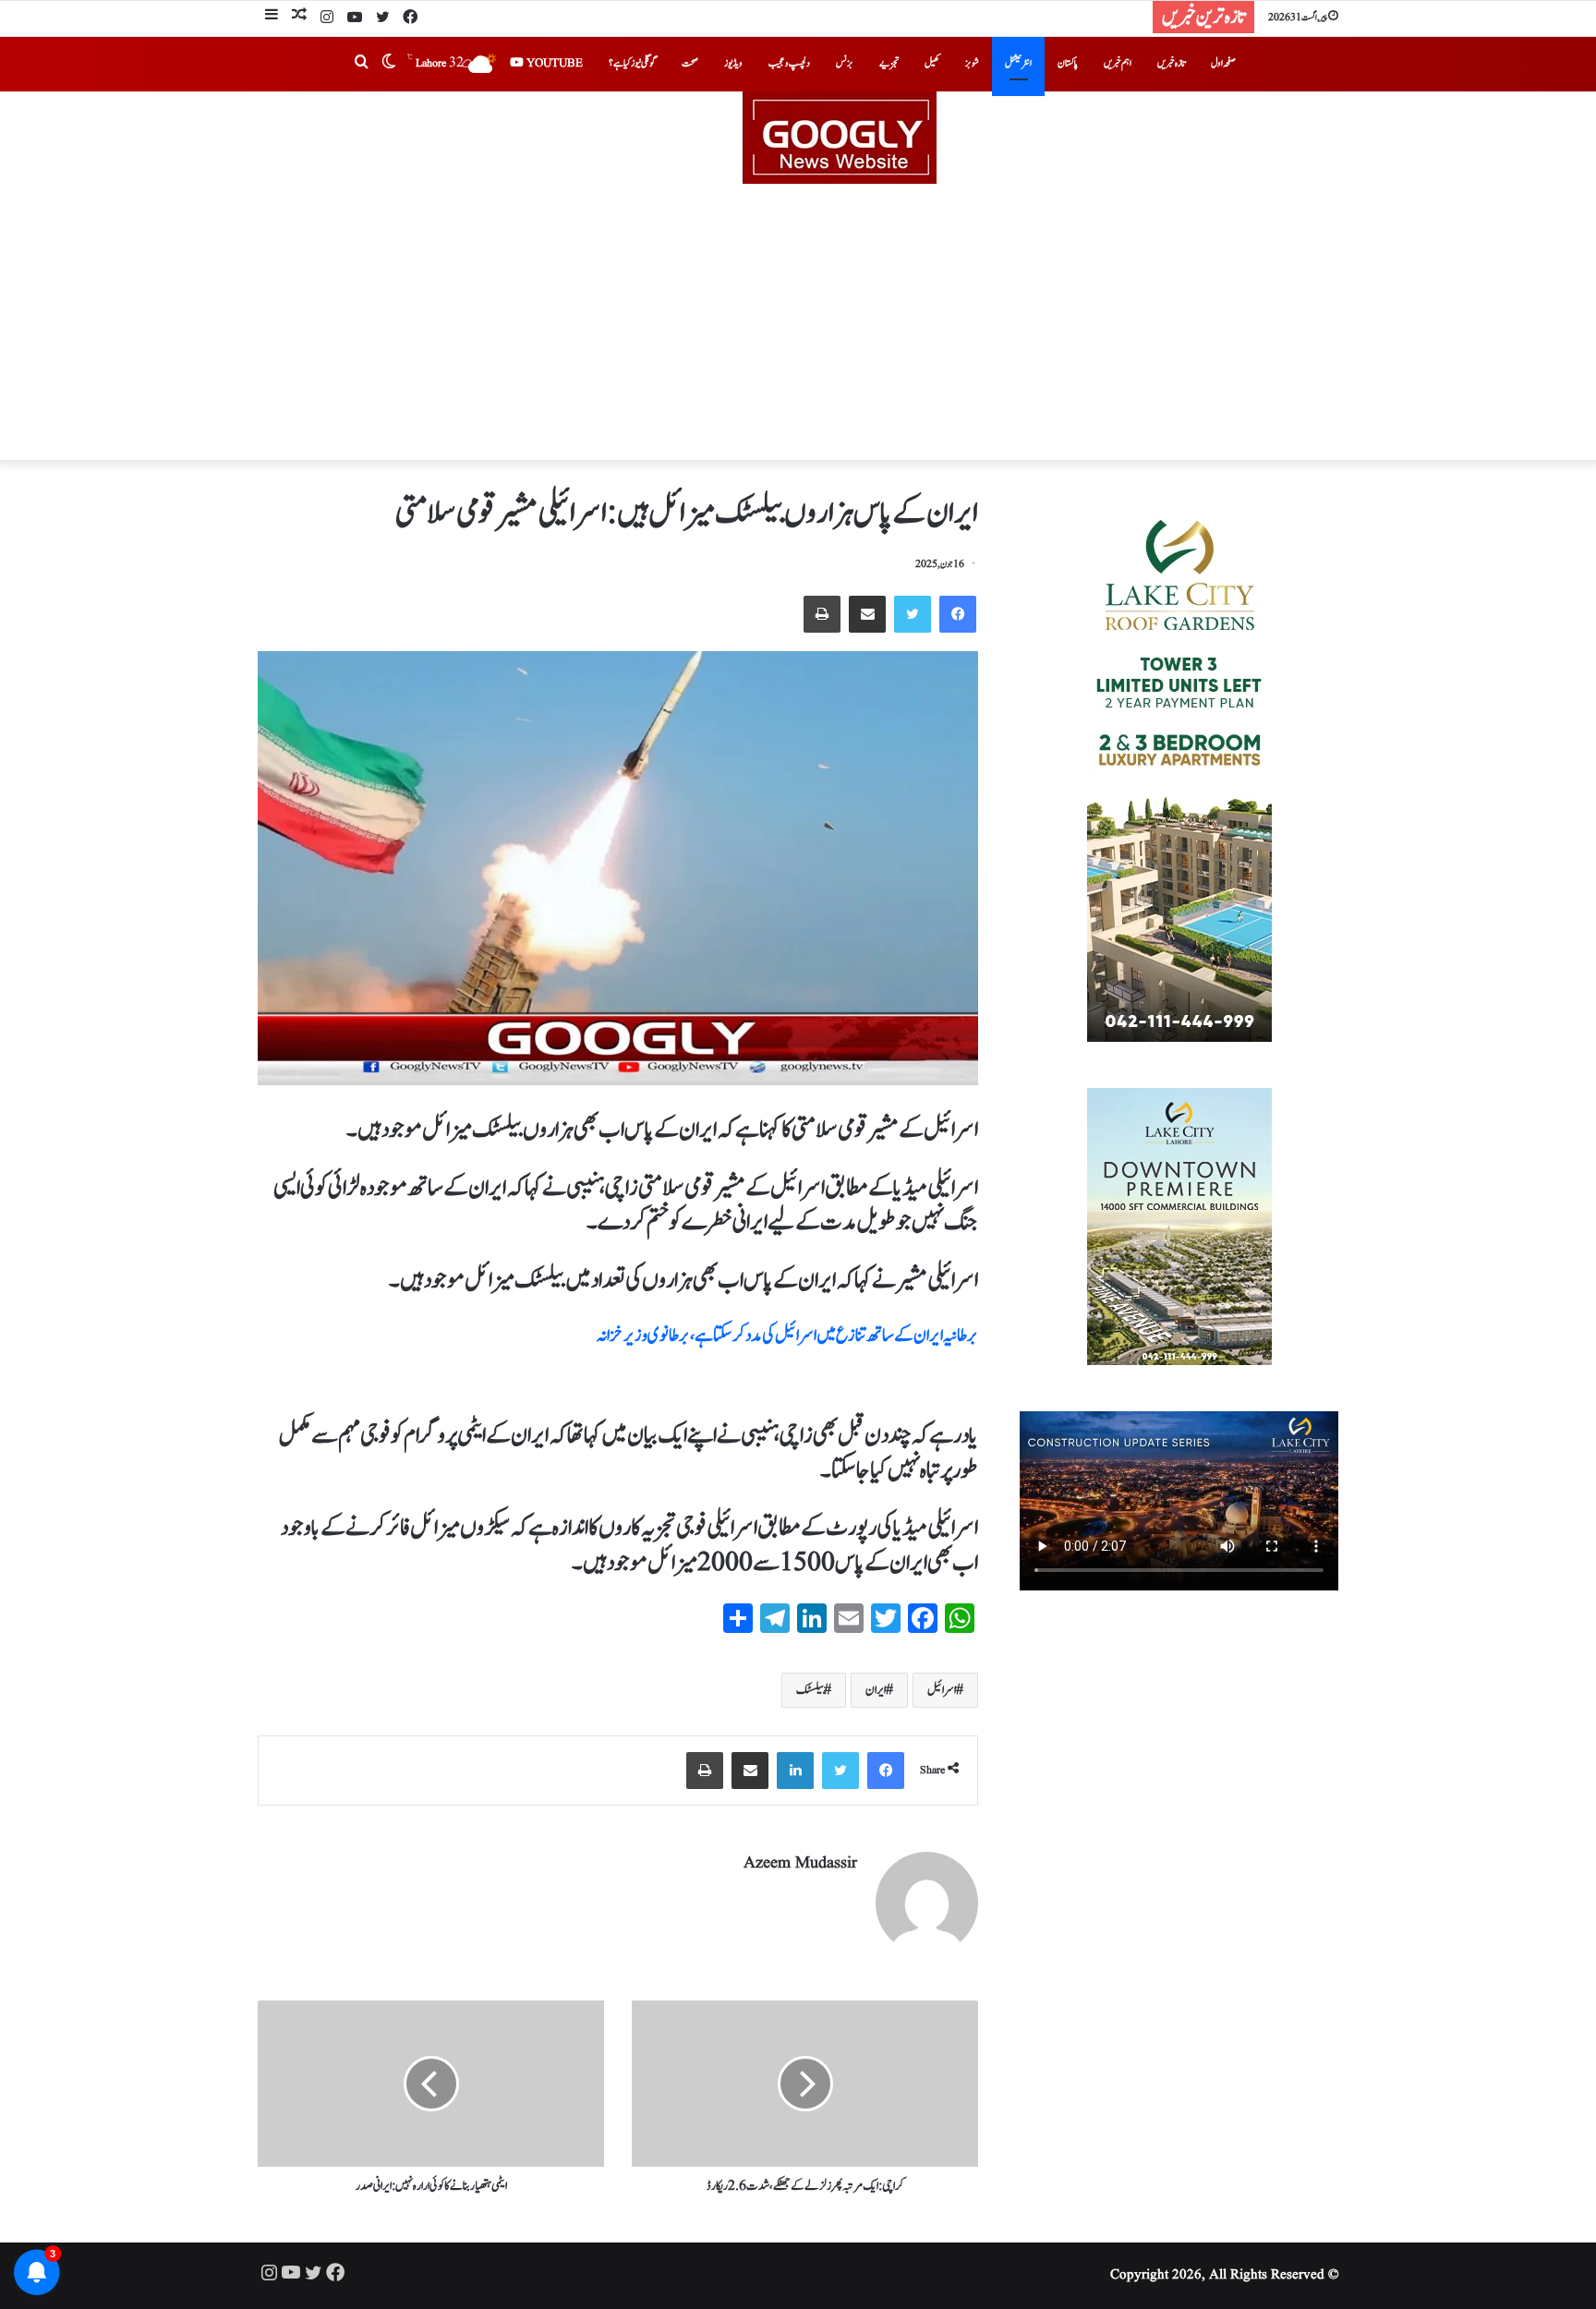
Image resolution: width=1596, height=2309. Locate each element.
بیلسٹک (810, 1690)
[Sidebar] (272, 17)
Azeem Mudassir (800, 1863)
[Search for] (361, 64)
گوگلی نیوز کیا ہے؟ (632, 63)
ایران (876, 1690)
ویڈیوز (733, 63)
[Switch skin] (389, 64)
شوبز (972, 63)
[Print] (822, 614)
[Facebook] (410, 18)
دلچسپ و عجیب (789, 63)
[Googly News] (798, 138)
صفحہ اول (1223, 63)
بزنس (845, 63)
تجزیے (889, 63)
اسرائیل (942, 1690)
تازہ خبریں (1171, 63)
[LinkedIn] (795, 1771)
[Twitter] (382, 18)
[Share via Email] (867, 614)
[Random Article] (299, 17)
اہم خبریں (1118, 63)
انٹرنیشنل (1018, 63)
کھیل (932, 63)
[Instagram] (327, 18)
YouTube (553, 63)
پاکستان (1068, 63)
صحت (690, 63)
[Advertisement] (798, 322)
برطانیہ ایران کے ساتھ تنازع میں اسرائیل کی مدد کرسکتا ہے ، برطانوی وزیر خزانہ (787, 1336)
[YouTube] (355, 18)
